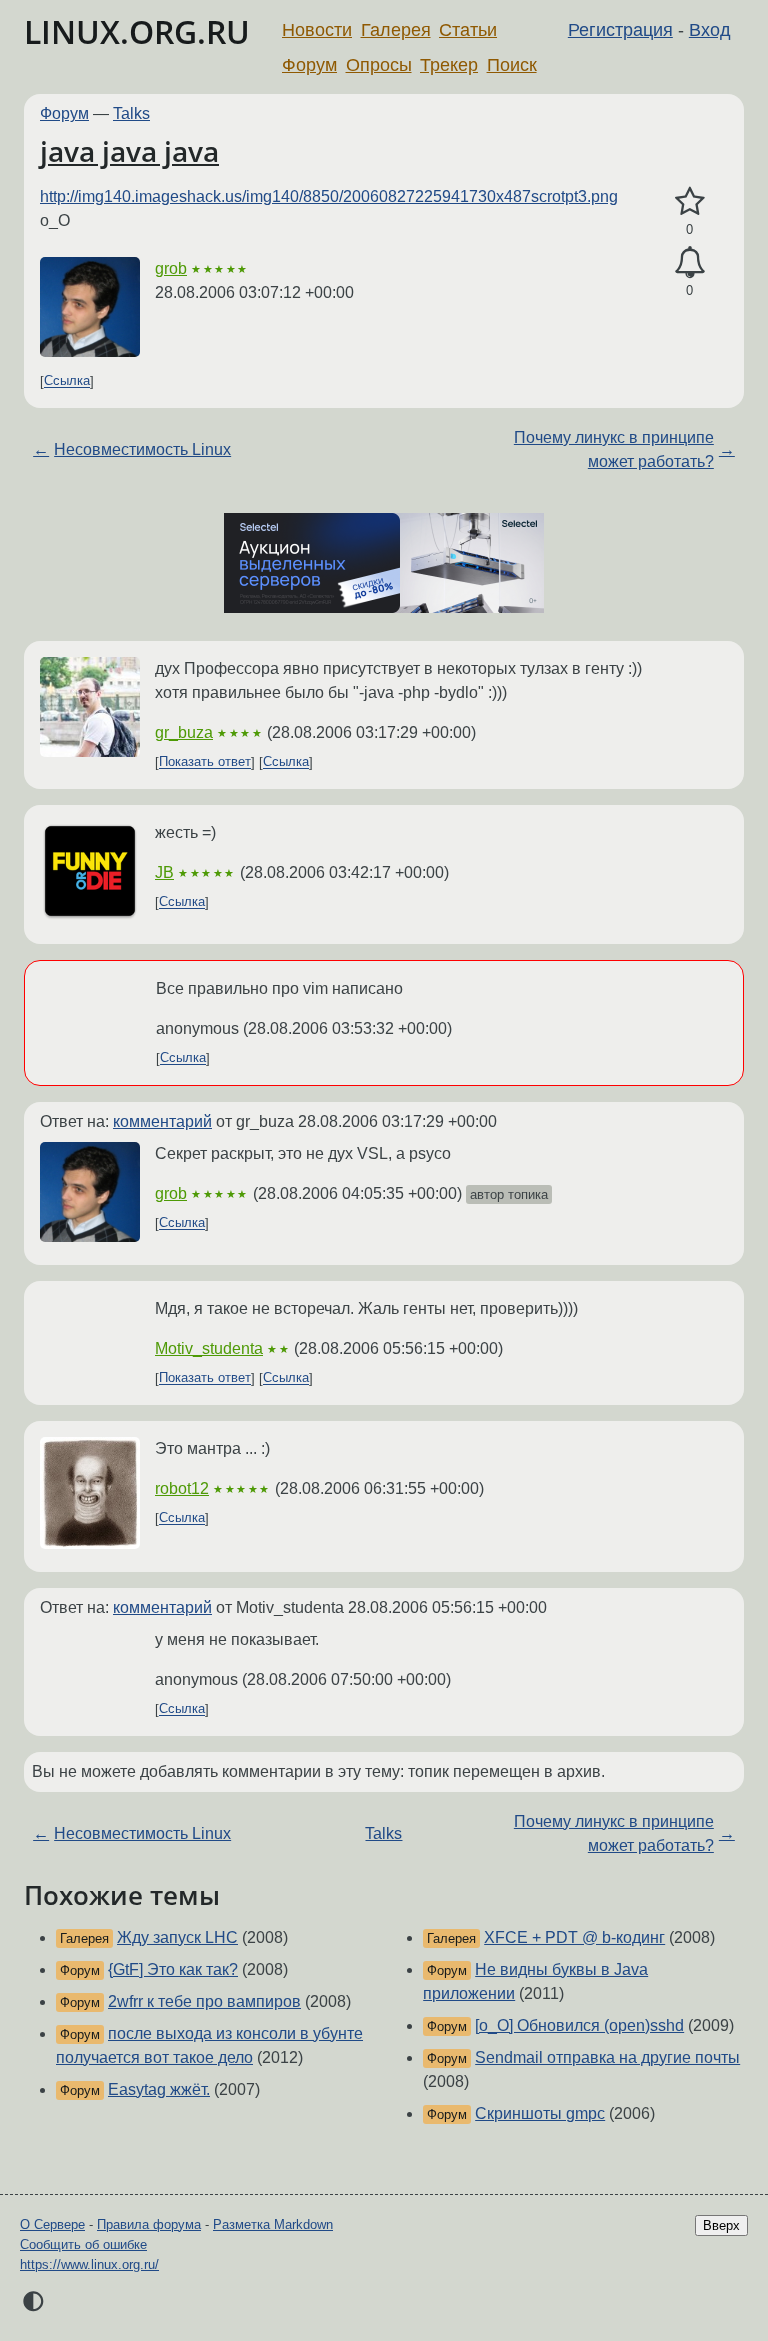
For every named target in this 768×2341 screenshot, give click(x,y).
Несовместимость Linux (142, 449)
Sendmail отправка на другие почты (607, 2057)
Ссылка (67, 381)
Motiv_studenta (209, 1348)
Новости (317, 30)
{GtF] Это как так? (173, 1969)
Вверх (721, 2225)
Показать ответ (205, 762)
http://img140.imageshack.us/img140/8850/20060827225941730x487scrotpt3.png (329, 196)
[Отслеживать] (689, 263)
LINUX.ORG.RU (137, 31)
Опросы (379, 65)
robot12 (182, 1488)
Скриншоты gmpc (540, 2113)
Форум (309, 65)
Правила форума (149, 2224)
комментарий (162, 1121)
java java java (129, 151)
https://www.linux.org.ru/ (89, 2264)
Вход (710, 30)
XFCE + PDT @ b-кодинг (574, 1937)
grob (171, 268)
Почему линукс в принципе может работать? (614, 449)
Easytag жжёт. (159, 2089)
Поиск (512, 65)
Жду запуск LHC (177, 1937)
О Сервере (52, 2224)
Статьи (468, 30)
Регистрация (620, 30)
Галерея (396, 30)
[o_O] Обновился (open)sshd (579, 2025)
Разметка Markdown (273, 2224)
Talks (131, 113)
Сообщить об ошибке (83, 2244)
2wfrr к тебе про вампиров (204, 2001)
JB (164, 872)
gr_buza (184, 732)
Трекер (449, 65)
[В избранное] (689, 202)
